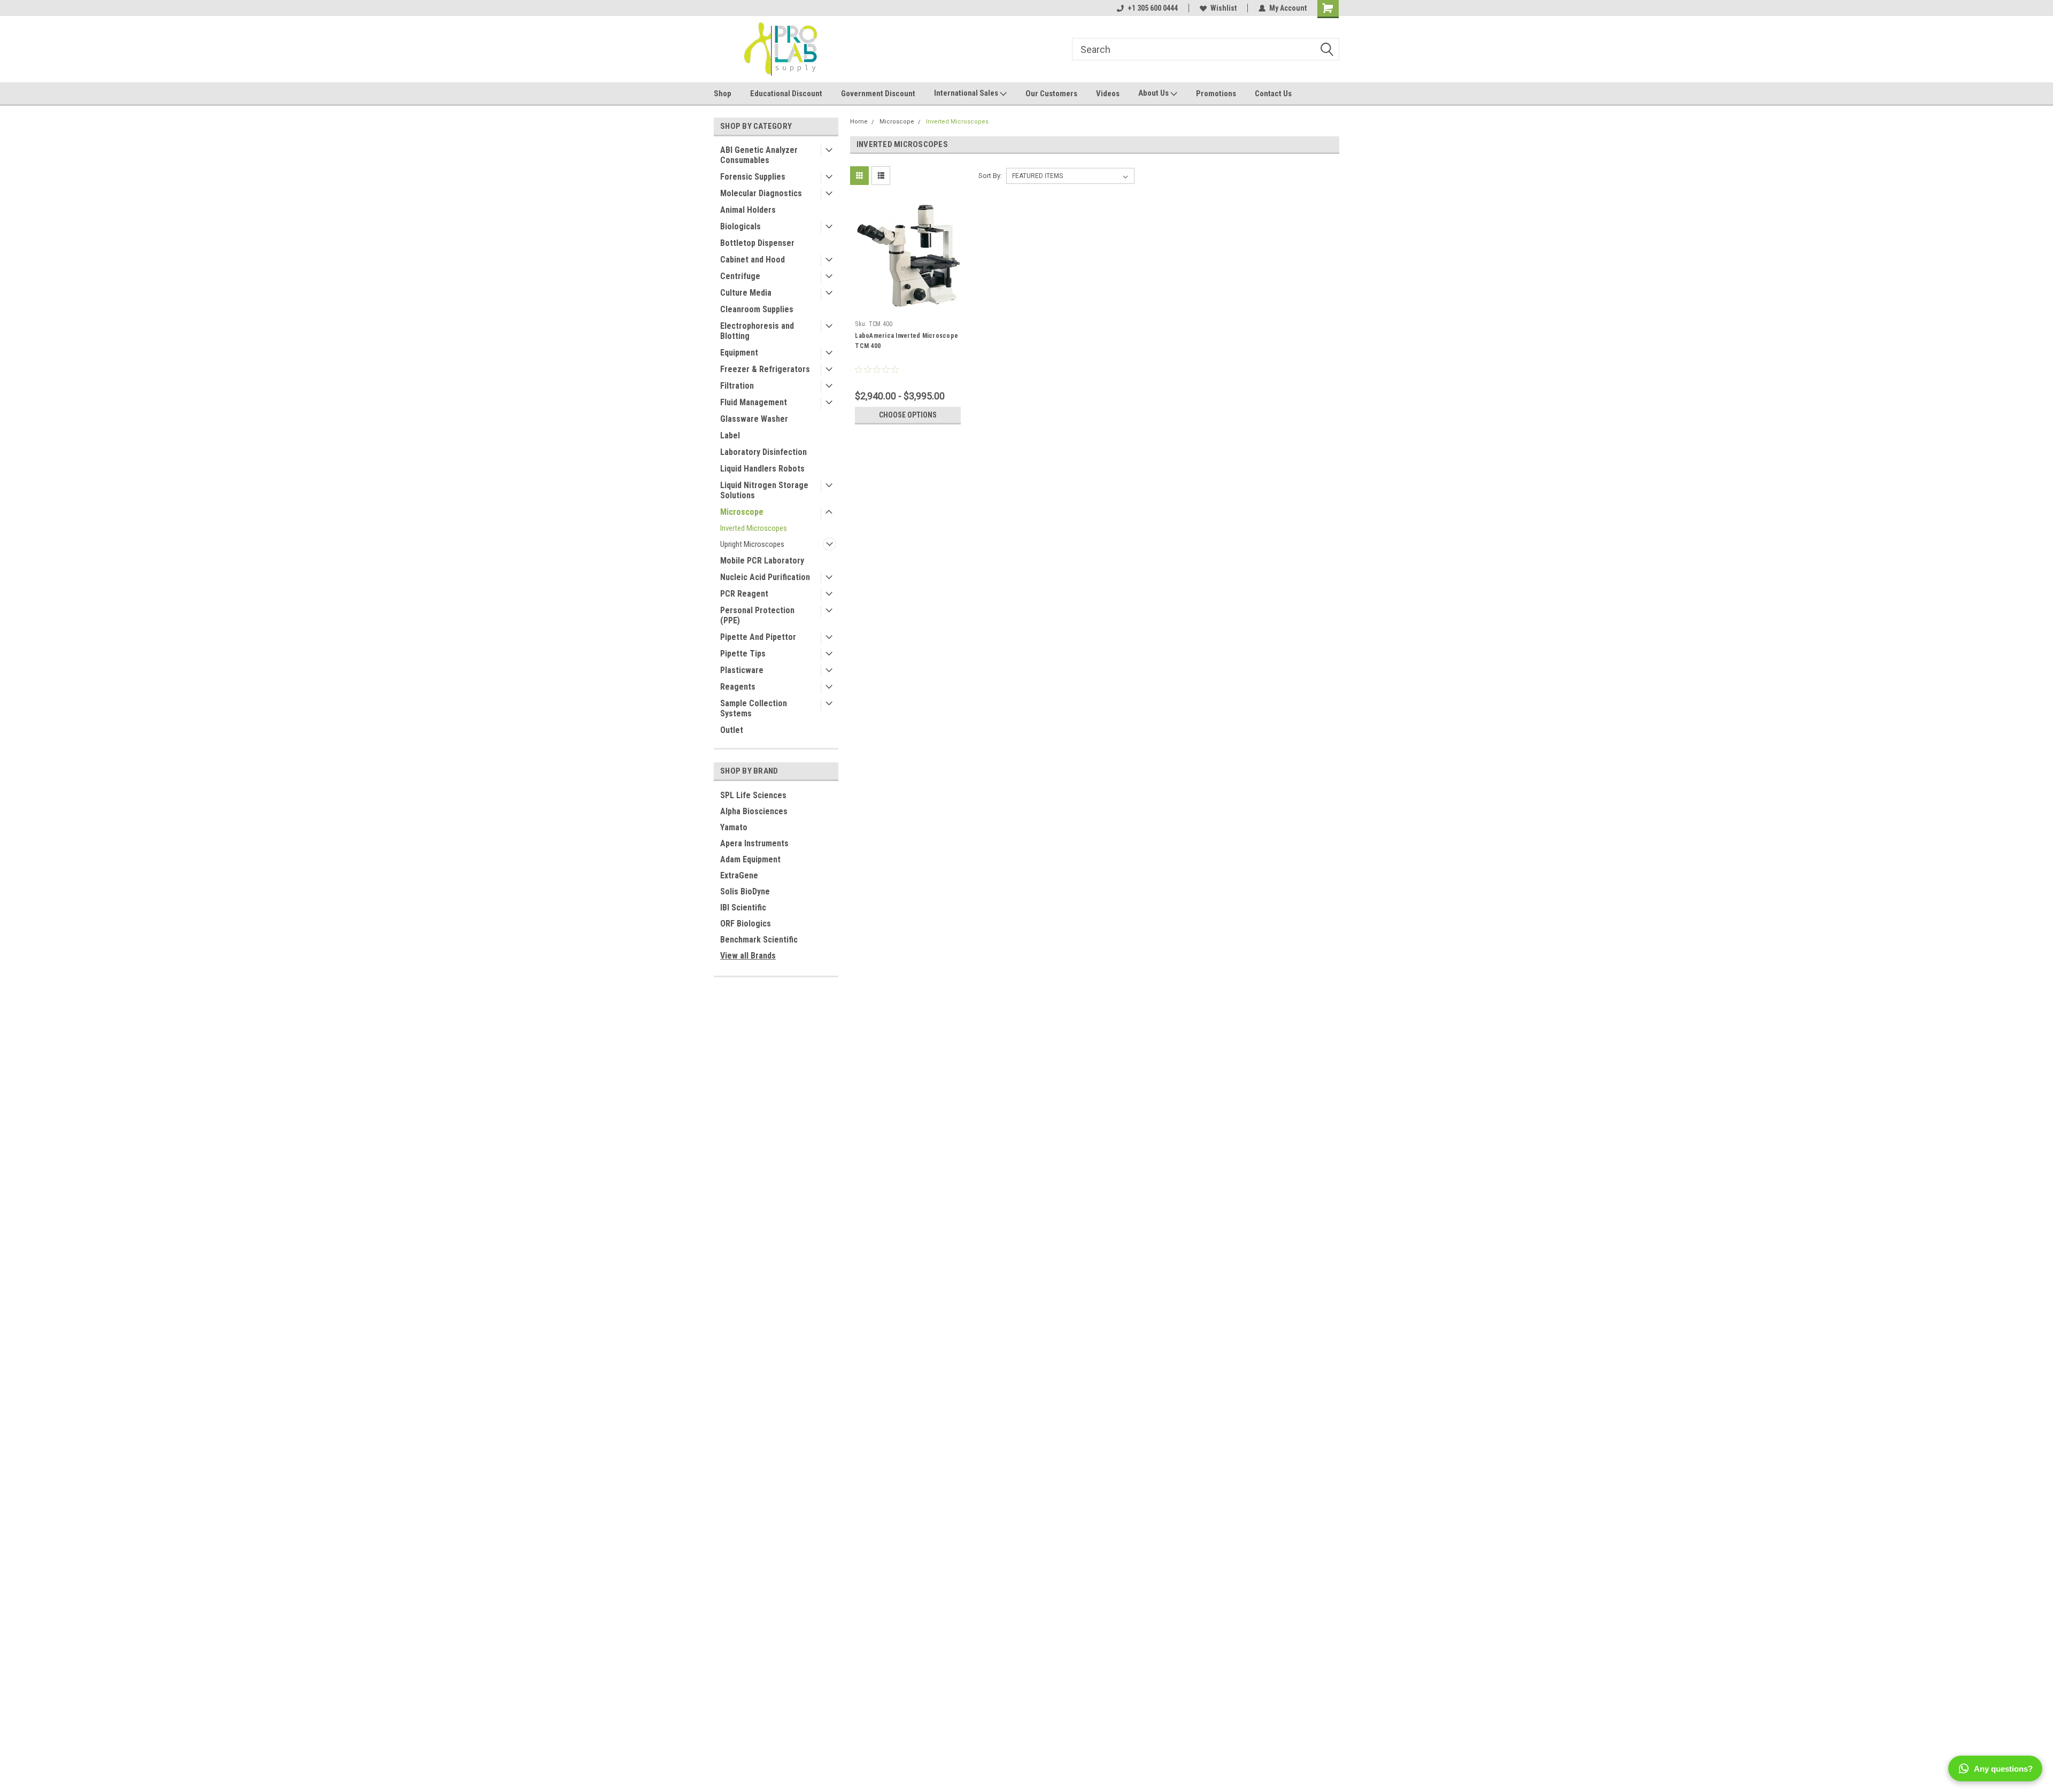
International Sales (967, 93)
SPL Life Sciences (753, 795)
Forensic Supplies (753, 177)
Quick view (908, 308)
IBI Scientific (743, 907)
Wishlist (1224, 8)
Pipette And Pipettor (758, 637)
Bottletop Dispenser (757, 243)
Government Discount (878, 94)
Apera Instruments (754, 843)
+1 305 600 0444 (1153, 8)
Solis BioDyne (745, 891)
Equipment (739, 353)
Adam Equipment (750, 859)
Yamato (734, 827)
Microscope (742, 512)
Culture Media (746, 293)
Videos (1108, 94)
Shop (723, 94)
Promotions (1216, 94)
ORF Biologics (746, 924)
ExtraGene (739, 875)
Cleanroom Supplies (757, 309)
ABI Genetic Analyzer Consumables (759, 155)
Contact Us (1273, 94)
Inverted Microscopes (754, 528)
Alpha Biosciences (754, 811)
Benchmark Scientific (759, 940)
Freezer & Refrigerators (765, 369)
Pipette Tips (743, 654)
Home (859, 122)
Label (730, 435)
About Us (1154, 93)
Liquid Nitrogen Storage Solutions (764, 490)
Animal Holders (748, 210)
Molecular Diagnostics (761, 193)
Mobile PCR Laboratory (762, 561)
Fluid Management (754, 402)
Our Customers (1051, 94)
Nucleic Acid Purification (765, 577)
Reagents (738, 687)
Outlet (732, 730)
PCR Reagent (744, 594)
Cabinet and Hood (752, 260)
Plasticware (742, 670)
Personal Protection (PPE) (757, 615)
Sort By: (990, 176)
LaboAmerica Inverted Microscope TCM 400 (906, 341)
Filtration (737, 386)
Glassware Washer (754, 419)
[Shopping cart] (1328, 9)
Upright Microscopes (752, 544)
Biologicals (740, 226)
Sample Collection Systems (754, 708)
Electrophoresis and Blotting (757, 331)
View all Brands (748, 956)
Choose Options (908, 415)
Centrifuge (740, 276)
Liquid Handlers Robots (762, 469)
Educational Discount (786, 94)
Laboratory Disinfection (763, 452)
